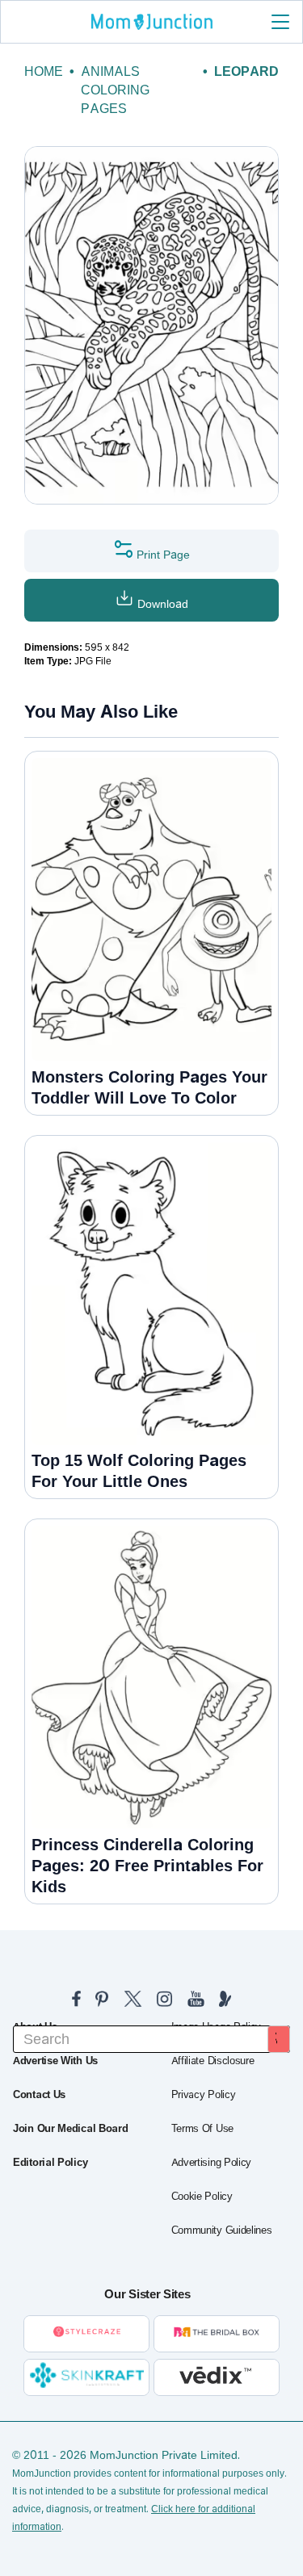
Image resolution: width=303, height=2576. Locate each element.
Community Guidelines (222, 2230)
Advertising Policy (212, 2163)
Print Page (162, 555)
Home (44, 71)
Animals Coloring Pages (115, 90)
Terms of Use (202, 2129)
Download (161, 604)
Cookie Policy (202, 2197)
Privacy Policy (204, 2095)
